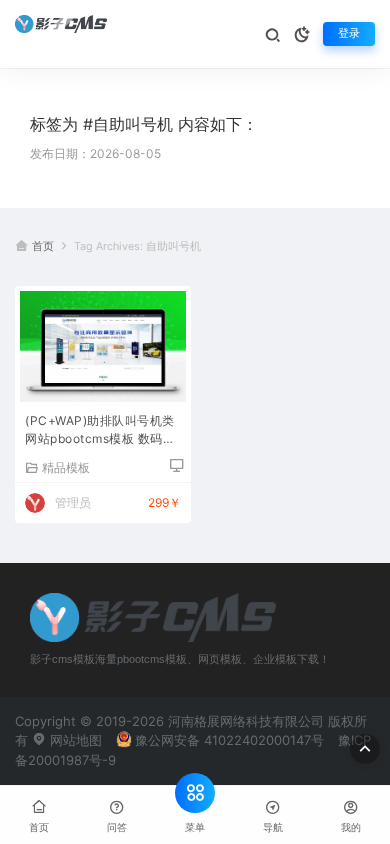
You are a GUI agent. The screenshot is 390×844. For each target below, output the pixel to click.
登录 (349, 33)
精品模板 (66, 467)
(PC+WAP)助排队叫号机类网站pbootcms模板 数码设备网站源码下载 (100, 431)
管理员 (73, 502)
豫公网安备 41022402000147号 (229, 740)
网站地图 (74, 740)
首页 (43, 246)
